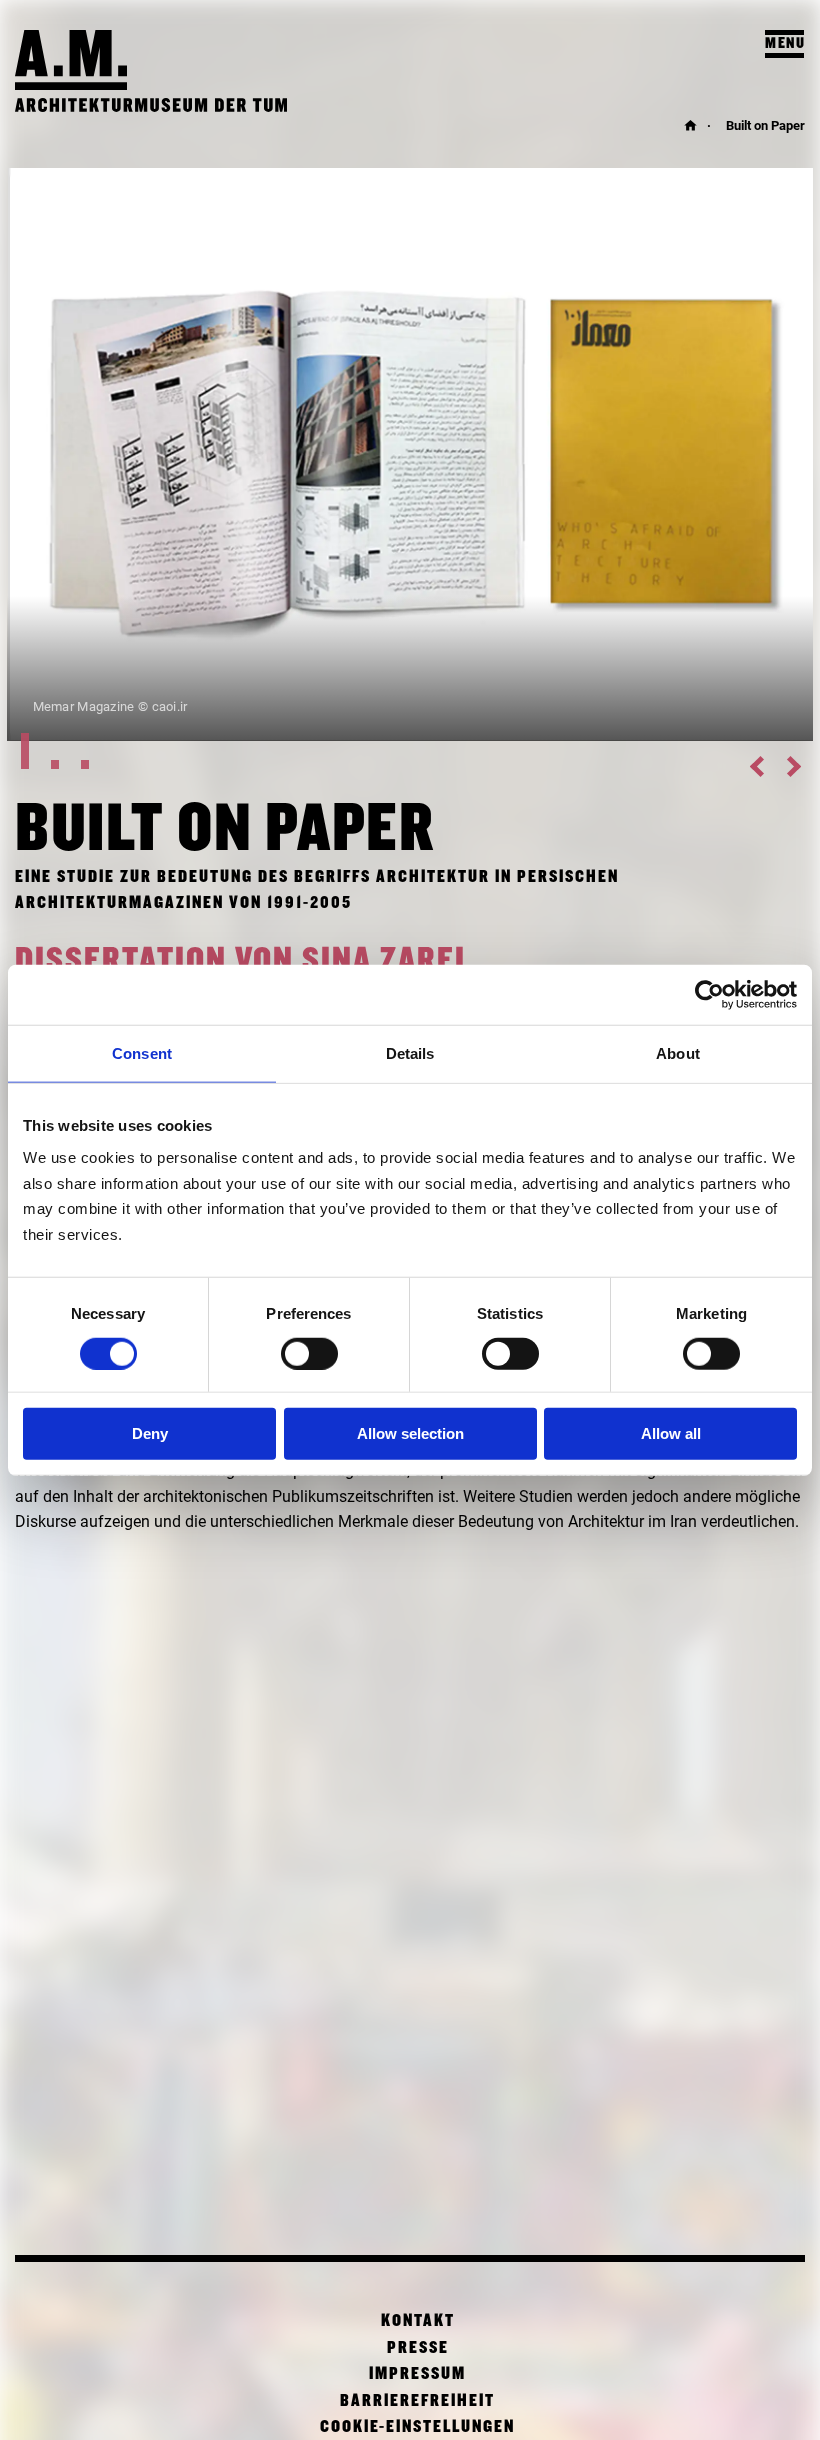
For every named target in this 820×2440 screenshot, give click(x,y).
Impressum (417, 2374)
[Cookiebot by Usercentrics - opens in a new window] (709, 995)
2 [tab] (66, 751)
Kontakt (418, 2321)
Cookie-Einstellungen (417, 2427)
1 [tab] (36, 751)
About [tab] (678, 1053)
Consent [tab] (142, 1053)
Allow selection (410, 1433)
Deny (150, 1433)
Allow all (671, 1433)
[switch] (309, 1354)
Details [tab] (410, 1053)
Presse (418, 2348)
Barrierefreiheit (417, 2401)
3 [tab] (96, 751)
